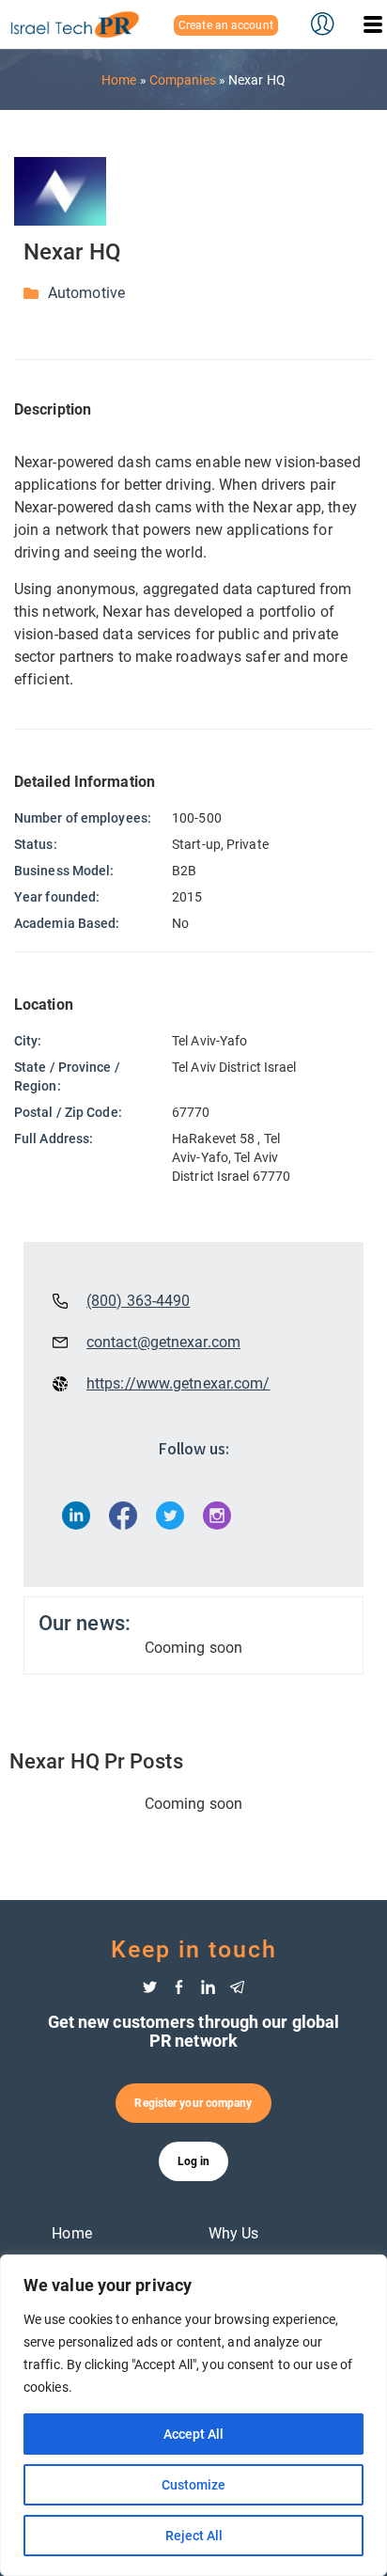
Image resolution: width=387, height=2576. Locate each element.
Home (119, 80)
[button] (372, 24)
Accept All (193, 2434)
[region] (193, 2415)
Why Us (234, 2233)
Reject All (194, 2536)
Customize (193, 2485)
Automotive (86, 293)
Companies (183, 80)
